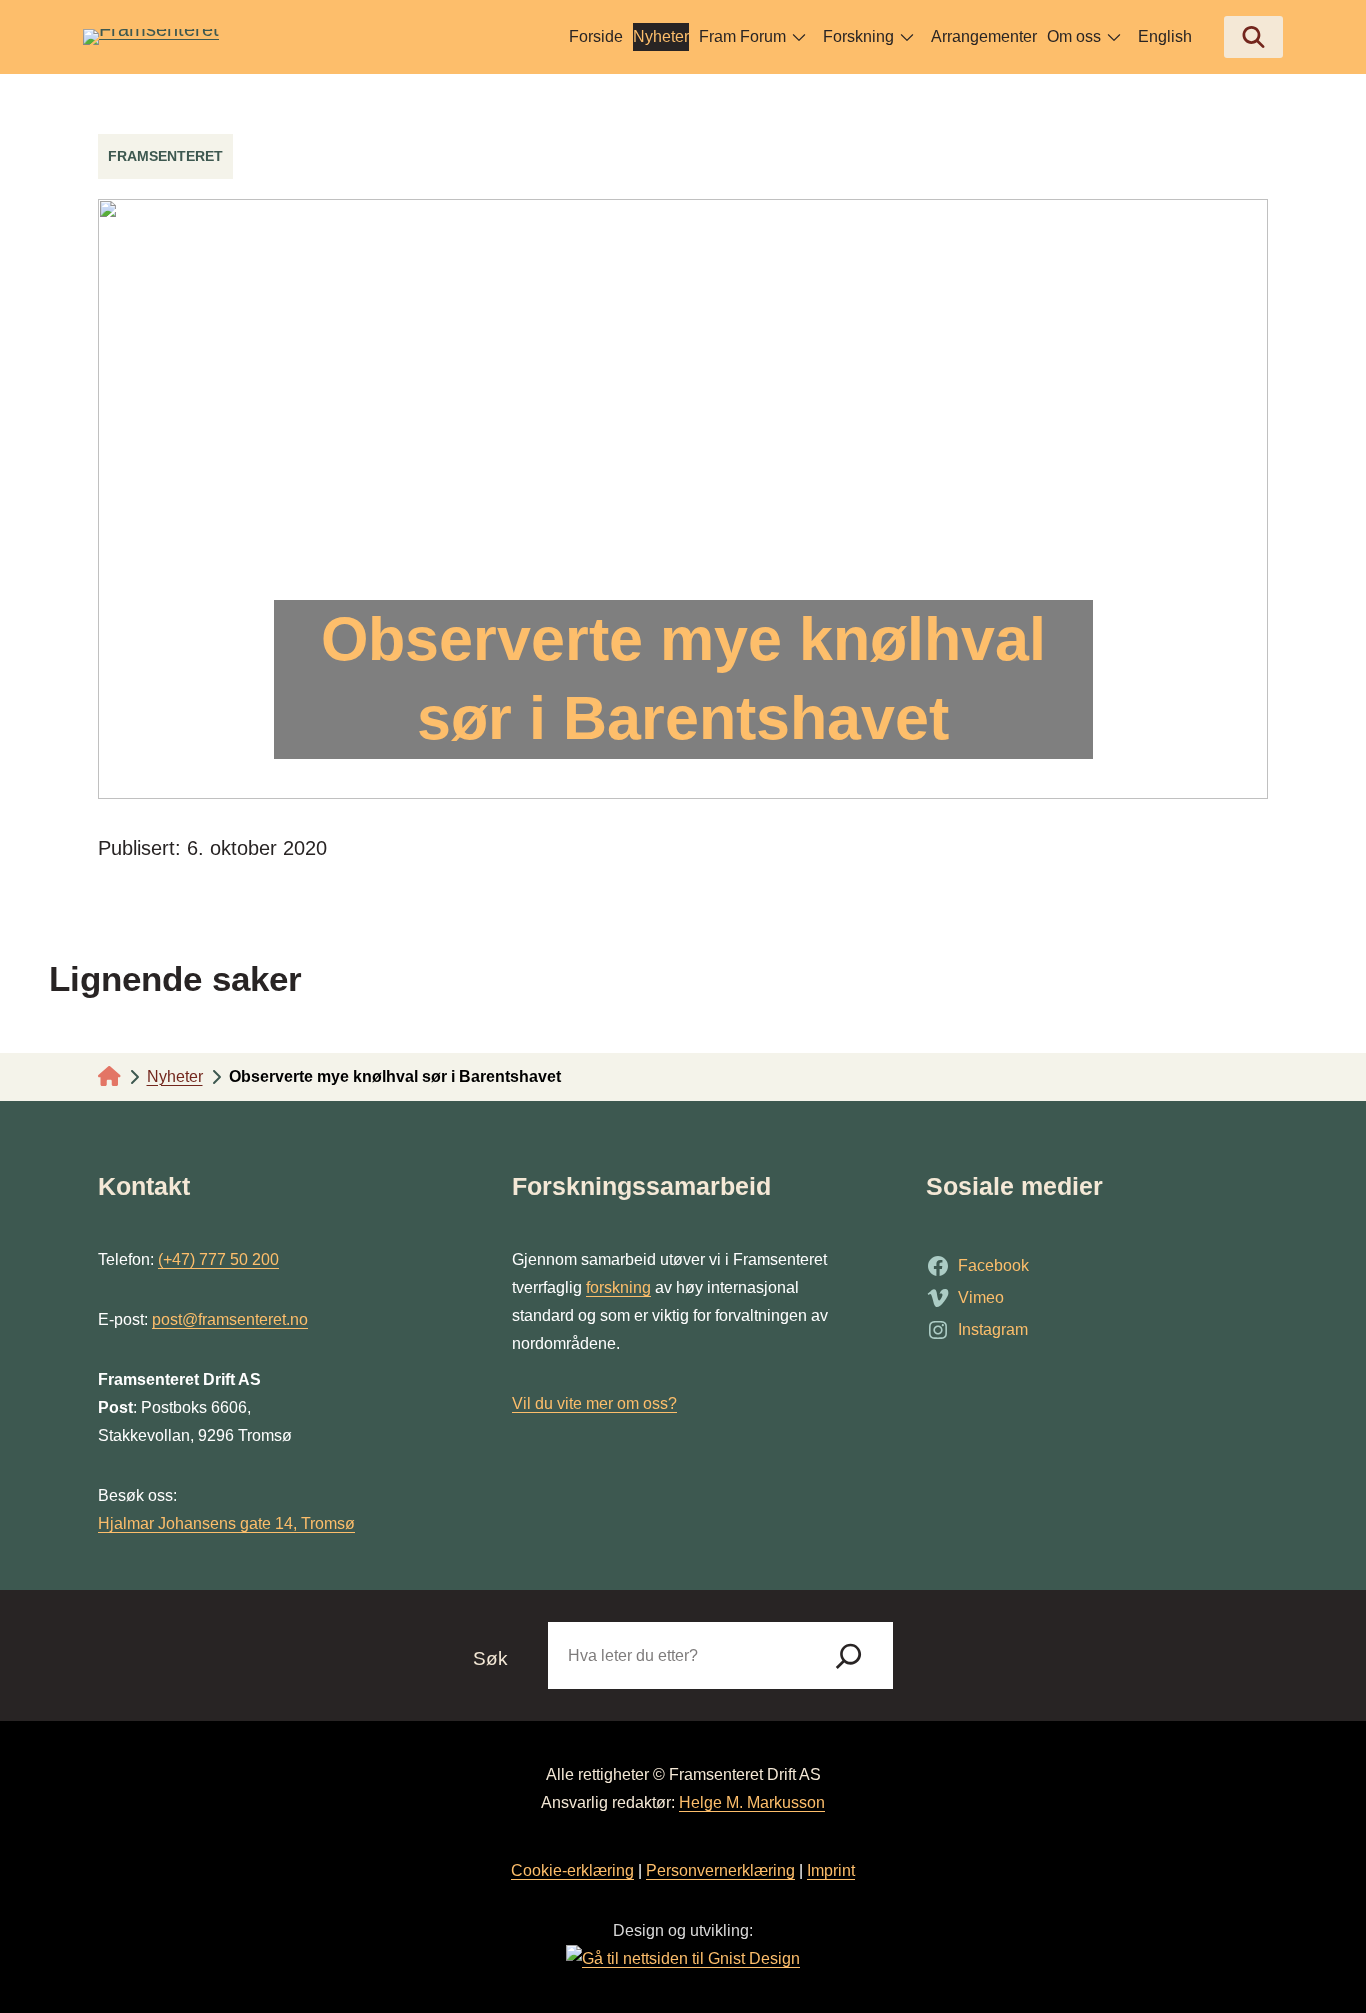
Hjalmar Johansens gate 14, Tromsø (226, 1523)
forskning (618, 1287)
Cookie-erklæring (572, 1870)
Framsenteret (165, 156)
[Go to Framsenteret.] (109, 1076)
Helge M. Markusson (752, 1802)
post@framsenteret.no (230, 1319)
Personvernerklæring (720, 1870)
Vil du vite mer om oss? (594, 1403)
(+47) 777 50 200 (218, 1259)
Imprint (831, 1870)
